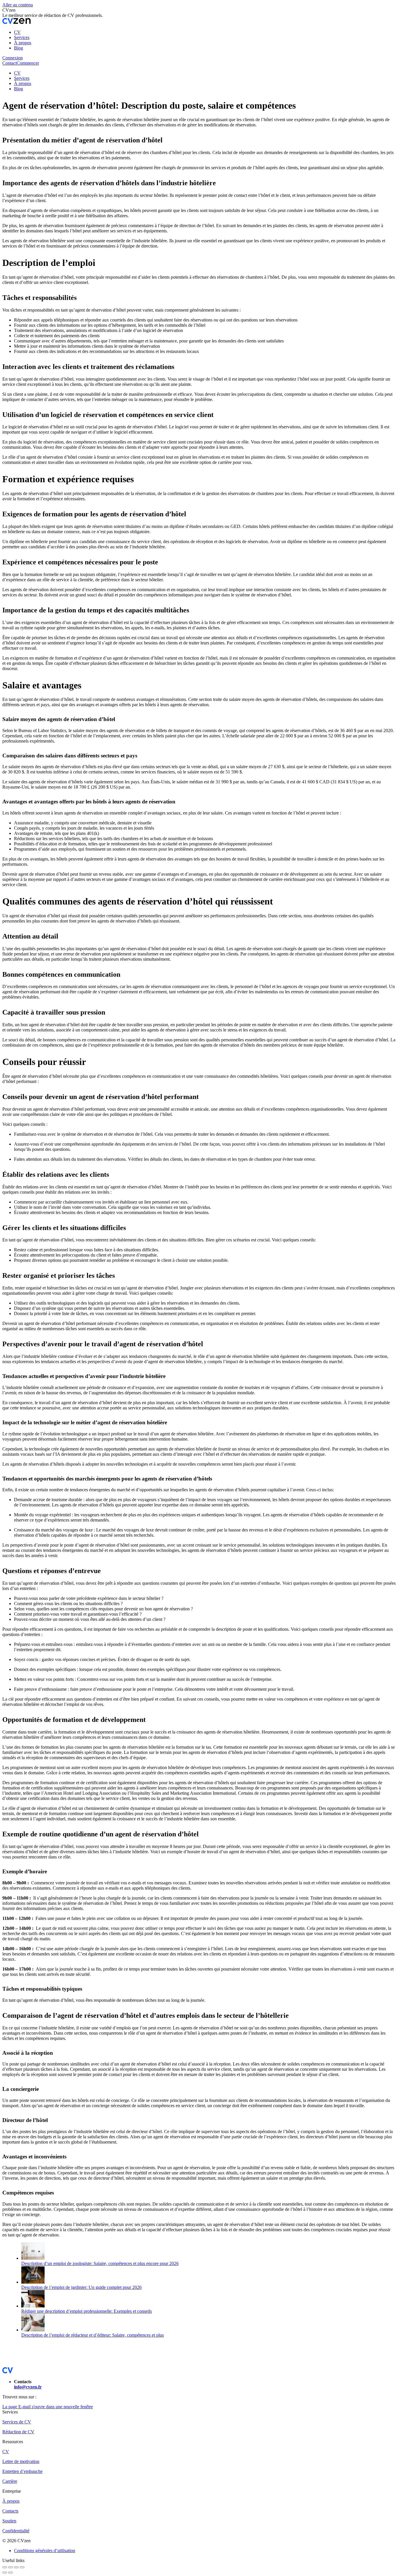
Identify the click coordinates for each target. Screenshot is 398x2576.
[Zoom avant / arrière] (22, 2567)
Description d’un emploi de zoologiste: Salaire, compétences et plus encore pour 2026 (100, 2263)
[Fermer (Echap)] (5, 2567)
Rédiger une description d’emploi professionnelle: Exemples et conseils (87, 2311)
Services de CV (17, 2422)
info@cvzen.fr (28, 2387)
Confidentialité (16, 2531)
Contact (9, 63)
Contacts (10, 2511)
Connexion (13, 58)
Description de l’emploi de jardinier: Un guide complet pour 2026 (81, 2287)
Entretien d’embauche (22, 2471)
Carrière (10, 2481)
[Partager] (10, 2567)
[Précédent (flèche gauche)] (5, 2573)
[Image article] (33, 2258)
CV (6, 2452)
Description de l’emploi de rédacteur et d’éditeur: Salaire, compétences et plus (93, 2335)
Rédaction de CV (18, 2432)
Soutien (9, 2521)
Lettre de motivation (21, 2461)
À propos (11, 2501)
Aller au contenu (18, 5)
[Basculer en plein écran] (16, 2567)
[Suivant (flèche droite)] (10, 2573)
